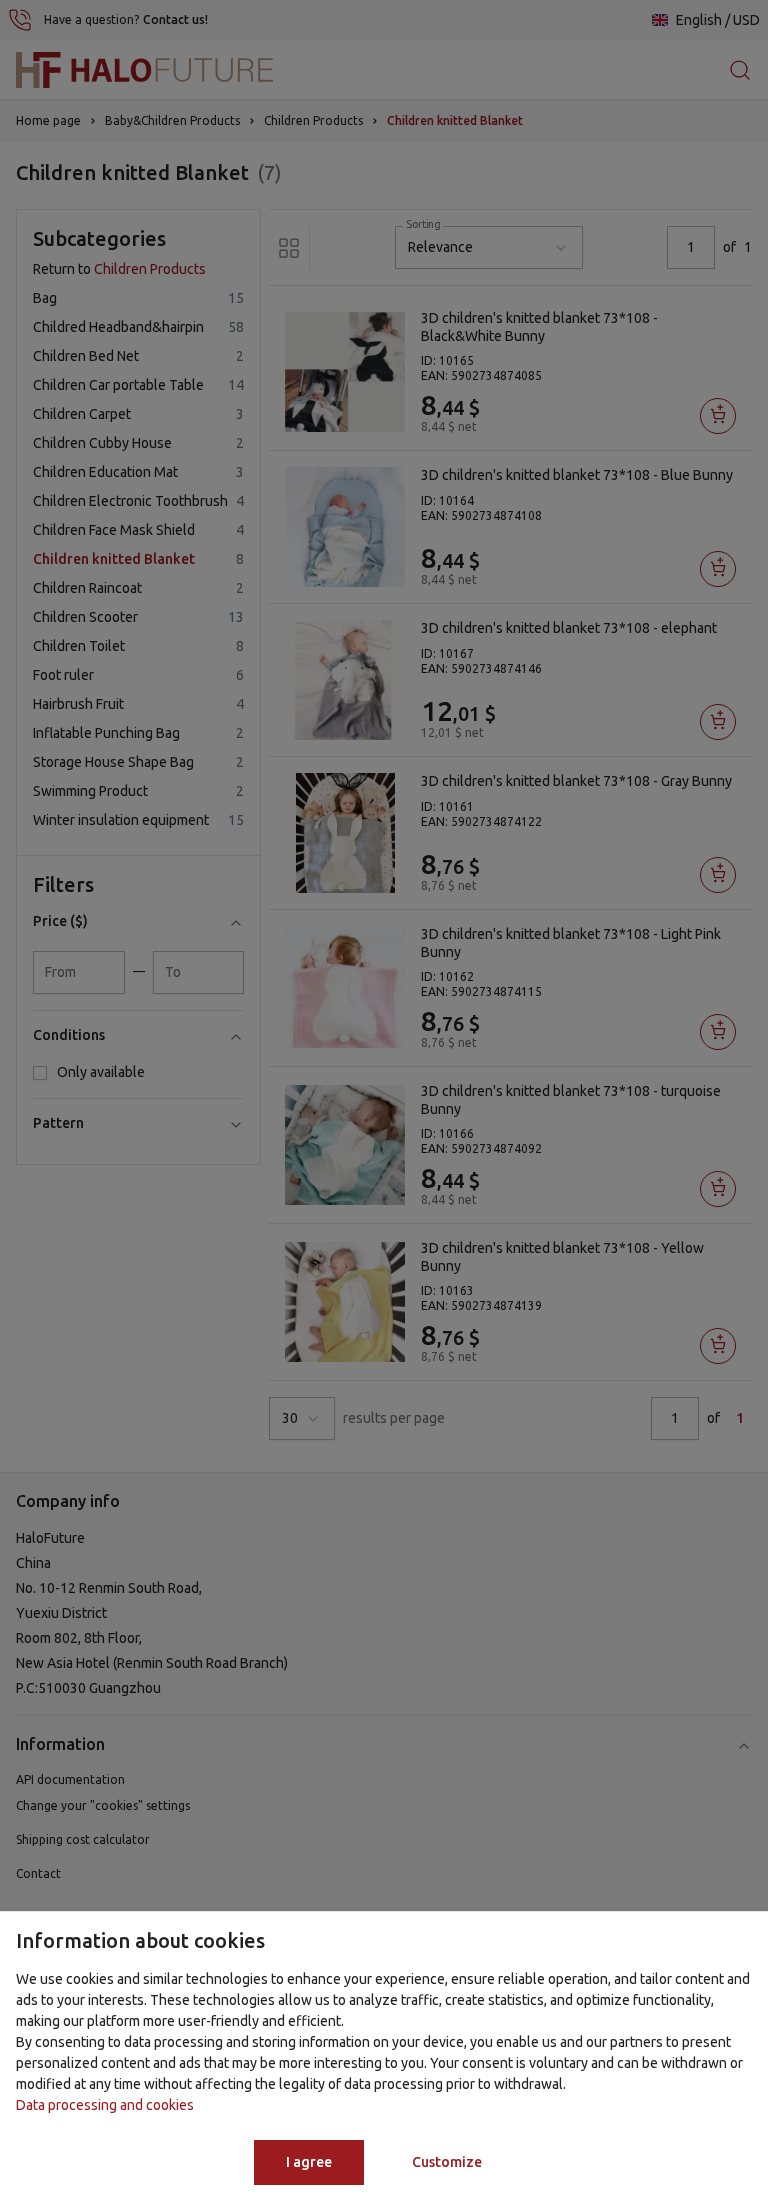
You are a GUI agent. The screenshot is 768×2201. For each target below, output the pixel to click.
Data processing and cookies (105, 2105)
